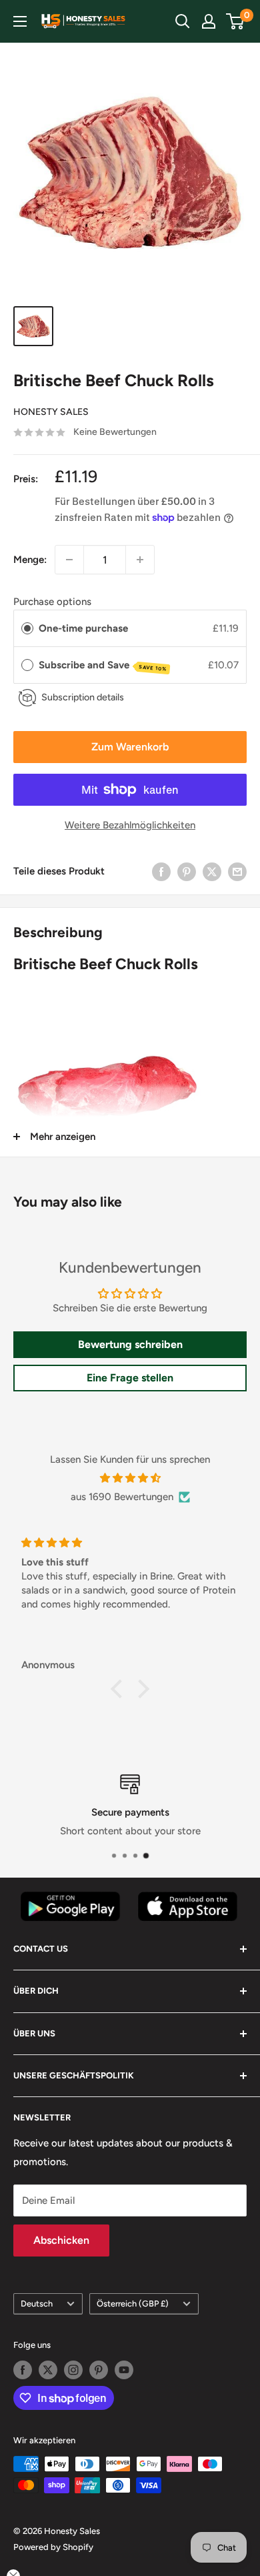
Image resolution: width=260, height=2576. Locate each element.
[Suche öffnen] (183, 21)
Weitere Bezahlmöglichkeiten (130, 825)
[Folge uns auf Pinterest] (99, 2370)
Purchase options (52, 602)
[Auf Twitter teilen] (212, 871)
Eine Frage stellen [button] (130, 1378)
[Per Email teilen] (237, 871)
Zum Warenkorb (130, 747)
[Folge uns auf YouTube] (124, 2370)
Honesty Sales (51, 412)
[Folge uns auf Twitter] (48, 2370)
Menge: (30, 560)
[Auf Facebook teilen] (161, 871)
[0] (236, 21)
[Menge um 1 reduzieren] (69, 560)
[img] (130, 1478)
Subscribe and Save (103, 666)
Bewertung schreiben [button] (130, 1344)
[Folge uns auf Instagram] (73, 2370)
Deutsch (37, 2304)
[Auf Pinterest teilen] (187, 871)
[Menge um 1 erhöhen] (140, 560)
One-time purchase (83, 628)
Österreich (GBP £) (133, 2304)
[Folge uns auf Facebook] (23, 2370)
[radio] (27, 628)
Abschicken (61, 2240)
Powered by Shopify (53, 2547)
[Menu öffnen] (20, 21)
